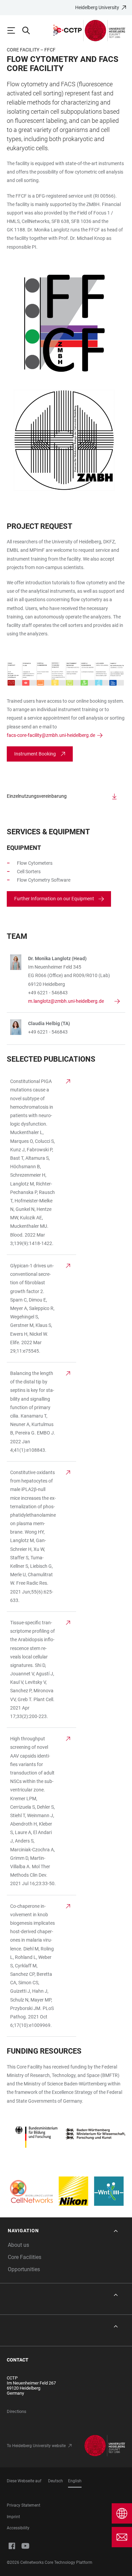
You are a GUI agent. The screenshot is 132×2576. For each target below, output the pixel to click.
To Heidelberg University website (36, 2446)
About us (18, 2245)
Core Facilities (25, 2257)
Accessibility (18, 2528)
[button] (63, 2231)
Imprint (13, 2517)
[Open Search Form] (29, 30)
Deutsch (56, 2481)
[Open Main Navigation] (14, 30)
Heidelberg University (97, 7)
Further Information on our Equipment (54, 899)
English (75, 2481)
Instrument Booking (35, 754)
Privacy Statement (24, 2505)
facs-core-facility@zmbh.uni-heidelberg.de (51, 735)
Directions (17, 2411)
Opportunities (24, 2269)
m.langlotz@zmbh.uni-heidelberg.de (66, 1001)
